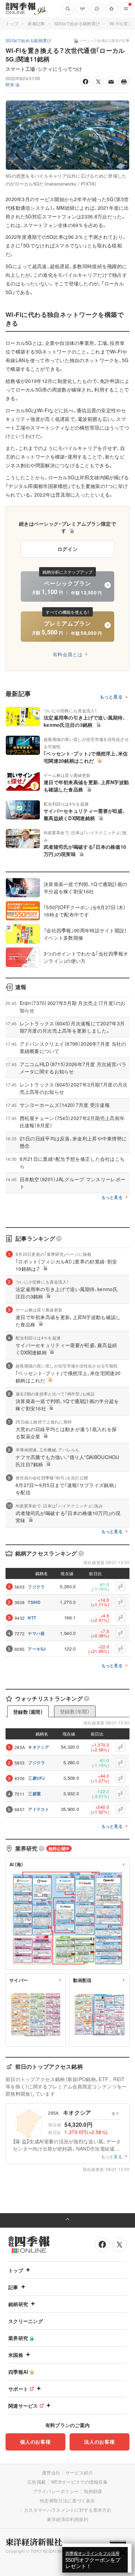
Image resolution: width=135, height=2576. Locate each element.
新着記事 (36, 23)
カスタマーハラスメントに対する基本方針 (68, 2510)
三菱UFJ (37, 1778)
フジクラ (36, 1587)
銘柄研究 (18, 2304)
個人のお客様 (35, 2442)
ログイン (68, 549)
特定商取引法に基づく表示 (67, 2500)
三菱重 (34, 1794)
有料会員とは (67, 654)
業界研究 (18, 2338)
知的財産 (93, 2491)
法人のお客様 (99, 2442)
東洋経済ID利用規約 (67, 2519)
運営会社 (51, 2472)
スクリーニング (26, 2321)
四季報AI (18, 2372)
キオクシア (39, 1747)
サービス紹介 (79, 2472)
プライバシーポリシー (56, 2491)
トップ (12, 23)
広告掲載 (37, 2482)
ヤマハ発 (36, 1633)
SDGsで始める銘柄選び (77, 23)
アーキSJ (37, 1649)
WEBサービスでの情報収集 (79, 2482)
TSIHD (34, 1602)
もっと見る (111, 697)
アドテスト (39, 1809)
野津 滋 (12, 84)
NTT (32, 1618)
